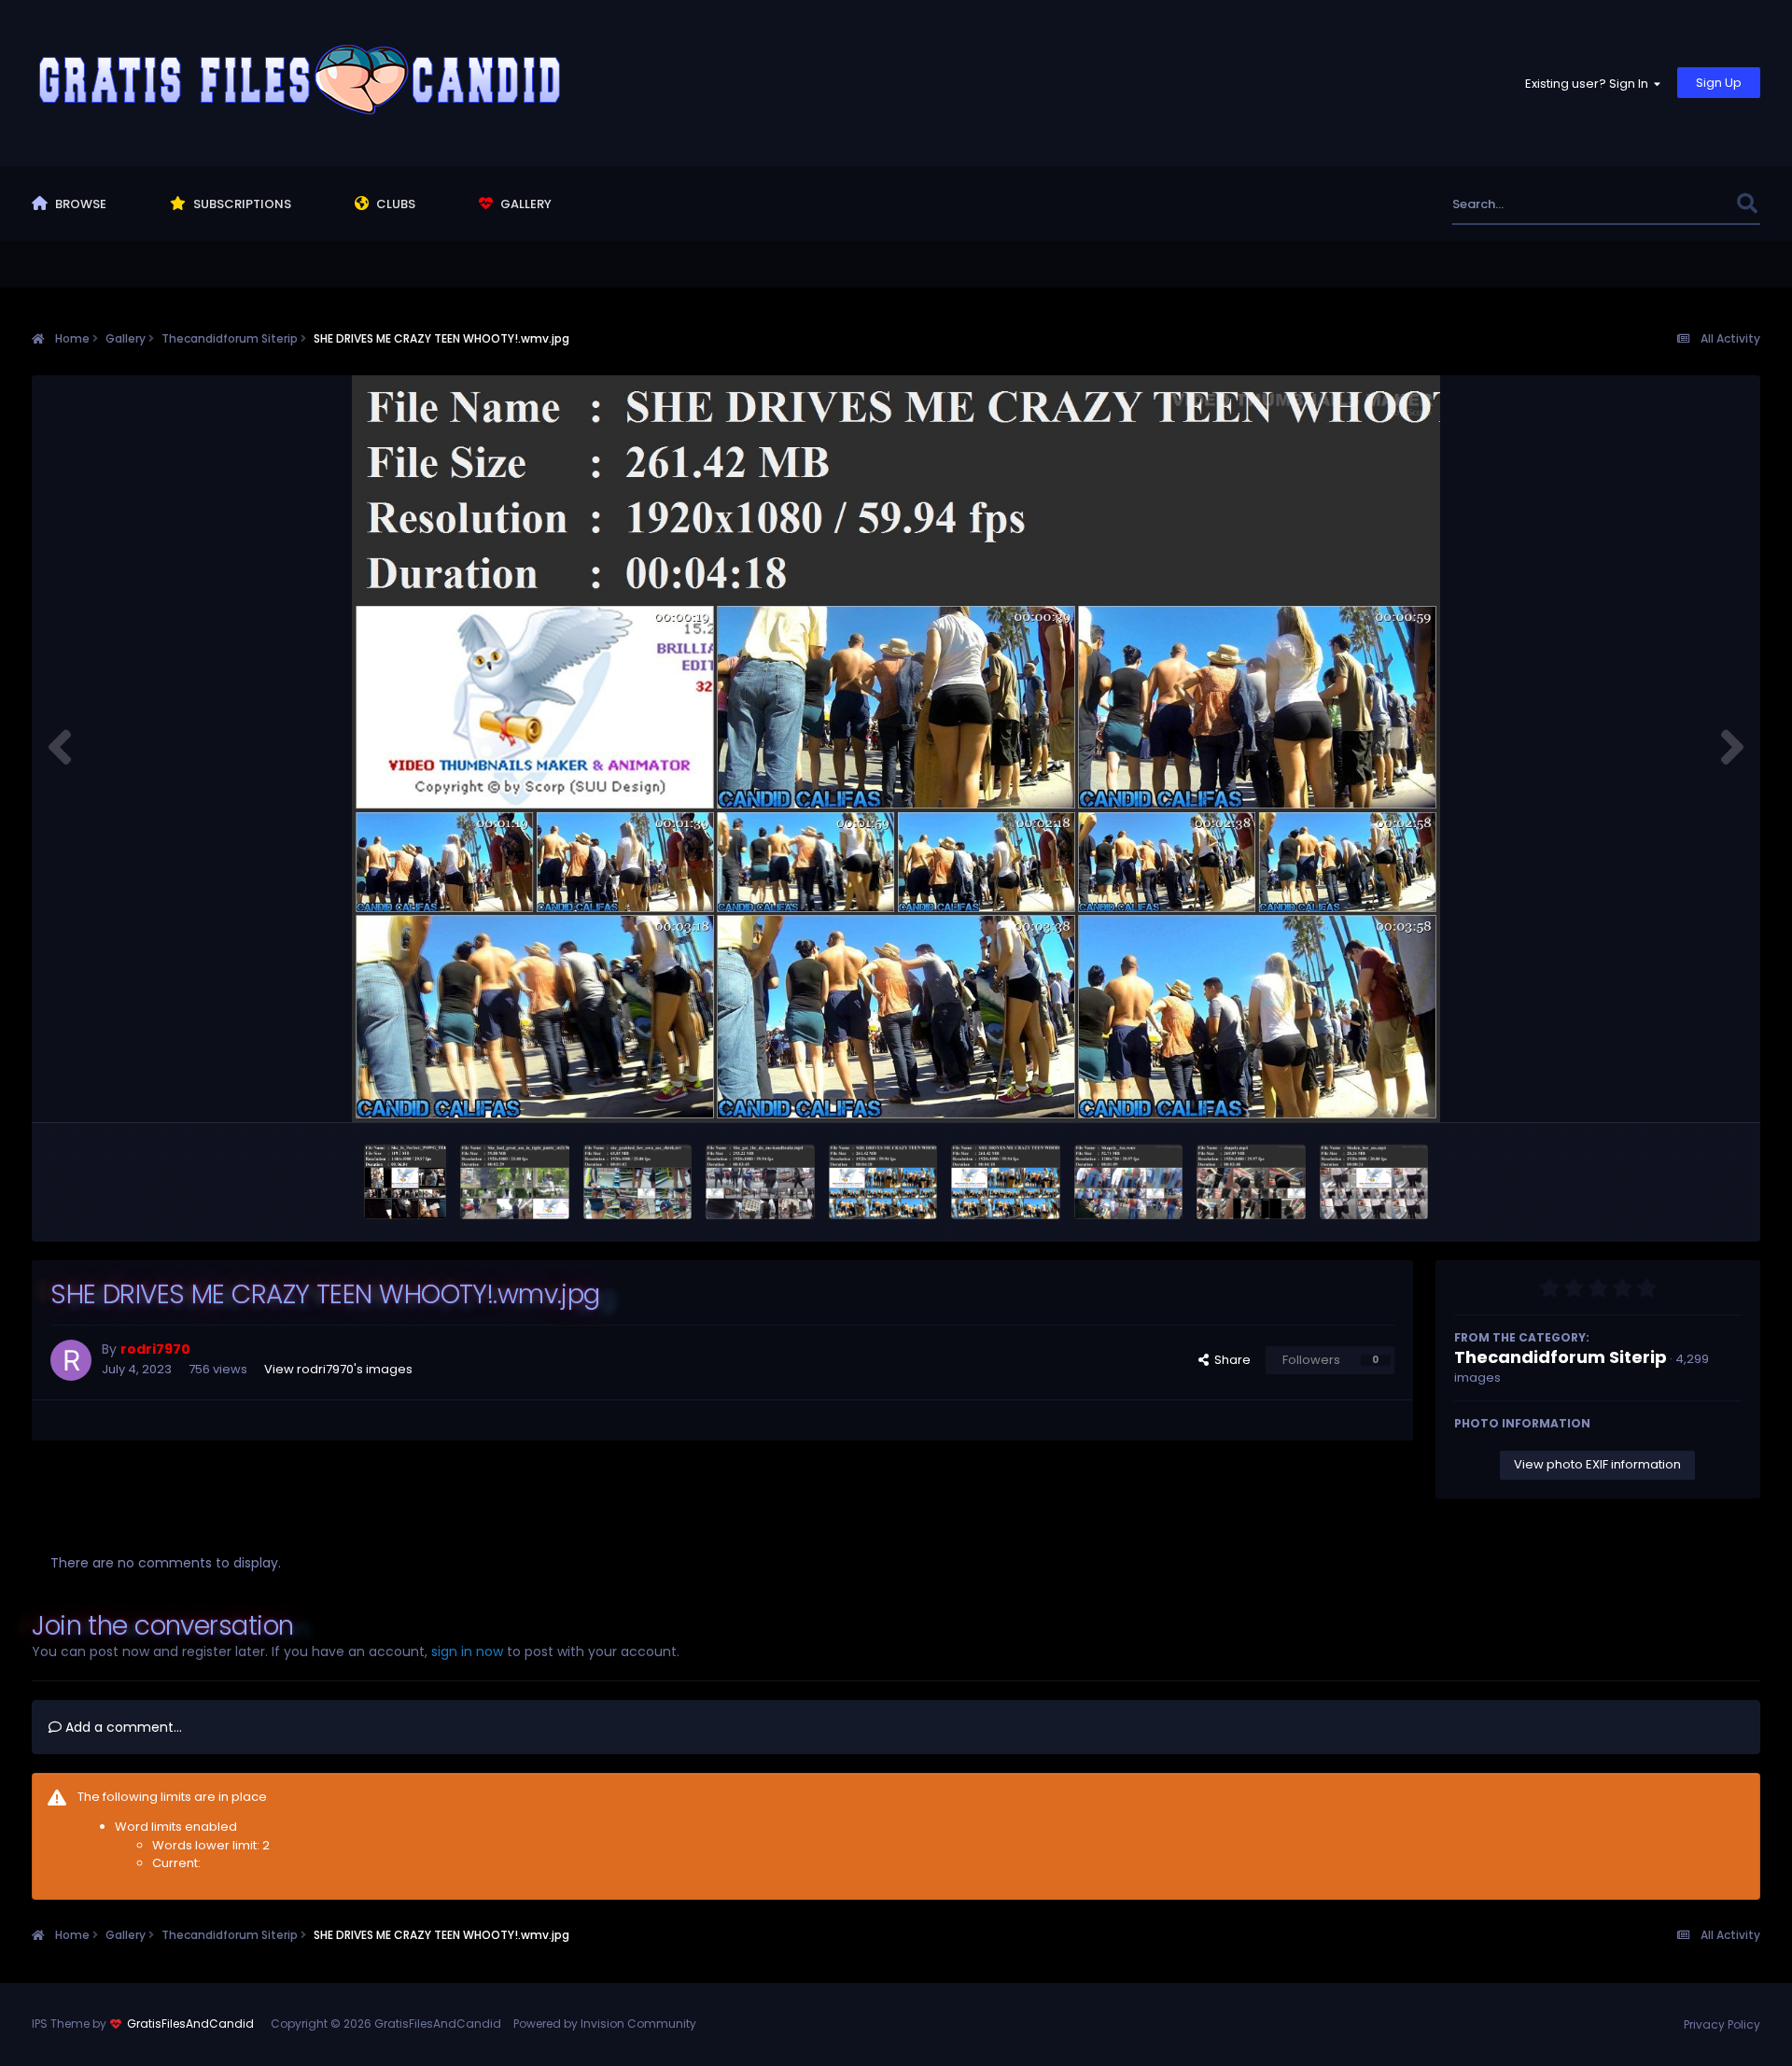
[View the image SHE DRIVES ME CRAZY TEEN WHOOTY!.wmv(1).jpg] (1006, 1182)
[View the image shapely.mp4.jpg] (1251, 1182)
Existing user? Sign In (1589, 84)
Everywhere (1679, 204)
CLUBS (394, 204)
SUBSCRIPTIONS (241, 204)
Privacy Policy (1722, 2024)
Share (1230, 1360)
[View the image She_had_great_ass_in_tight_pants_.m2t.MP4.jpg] (515, 1182)
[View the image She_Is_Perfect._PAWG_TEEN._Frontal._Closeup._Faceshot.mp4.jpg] (405, 1182)
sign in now (467, 1651)
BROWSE (79, 204)
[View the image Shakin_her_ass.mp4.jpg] (1374, 1182)
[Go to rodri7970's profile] (71, 1360)
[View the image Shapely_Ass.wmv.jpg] (1129, 1182)
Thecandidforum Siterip (1561, 1357)
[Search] (1748, 204)
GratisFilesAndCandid (190, 2024)
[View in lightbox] (896, 749)
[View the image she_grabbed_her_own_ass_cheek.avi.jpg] (638, 1182)
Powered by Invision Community (605, 2024)
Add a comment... (122, 1727)
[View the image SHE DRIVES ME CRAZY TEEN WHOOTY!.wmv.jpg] (883, 1182)
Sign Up (1719, 83)
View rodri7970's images (338, 1369)
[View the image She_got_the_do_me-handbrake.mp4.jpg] (760, 1182)
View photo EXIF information (1597, 1464)
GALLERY (525, 204)
